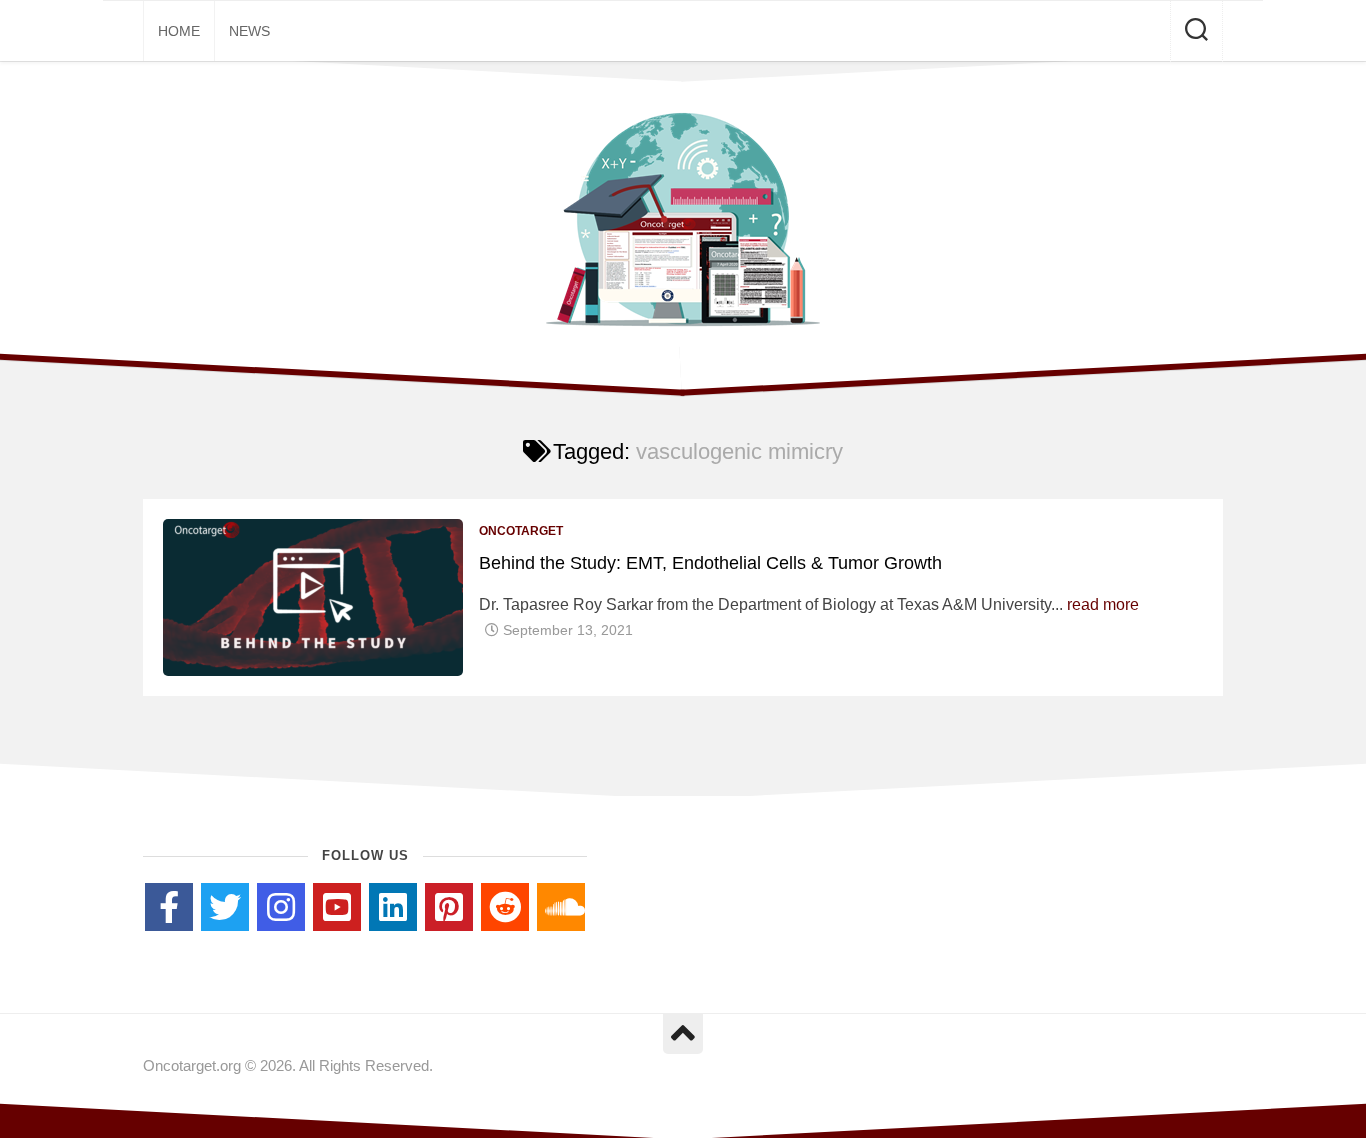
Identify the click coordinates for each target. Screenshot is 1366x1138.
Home (179, 31)
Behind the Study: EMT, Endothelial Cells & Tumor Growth (710, 563)
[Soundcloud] (561, 907)
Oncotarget (521, 531)
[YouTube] (337, 907)
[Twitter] (225, 907)
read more (1103, 604)
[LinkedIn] (393, 907)
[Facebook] (169, 907)
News (249, 31)
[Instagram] (281, 907)
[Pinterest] (449, 907)
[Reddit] (505, 907)
